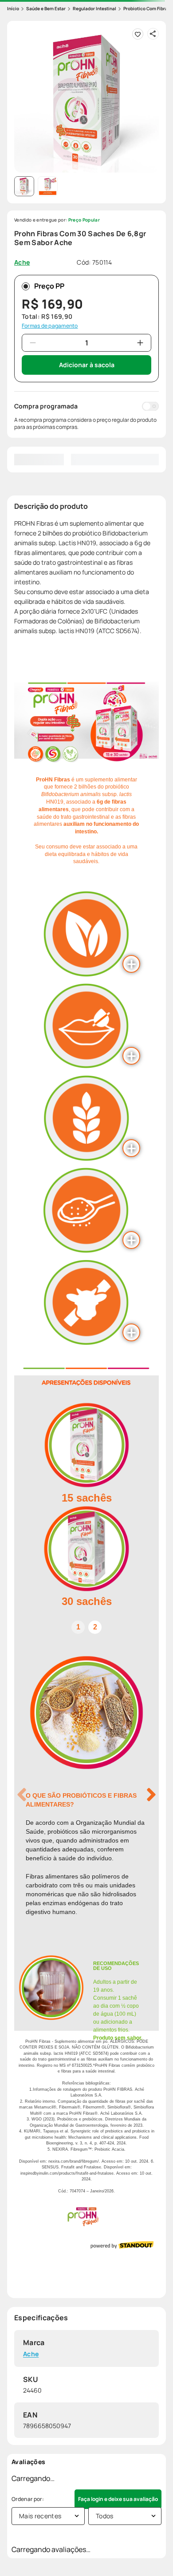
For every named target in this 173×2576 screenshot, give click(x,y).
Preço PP (49, 286)
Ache (31, 2354)
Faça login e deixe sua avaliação (118, 2499)
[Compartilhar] (153, 34)
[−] (33, 343)
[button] (86, 100)
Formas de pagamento (50, 326)
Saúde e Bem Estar (46, 8)
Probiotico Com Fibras (147, 8)
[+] (140, 343)
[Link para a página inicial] (13, 9)
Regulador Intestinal (94, 8)
